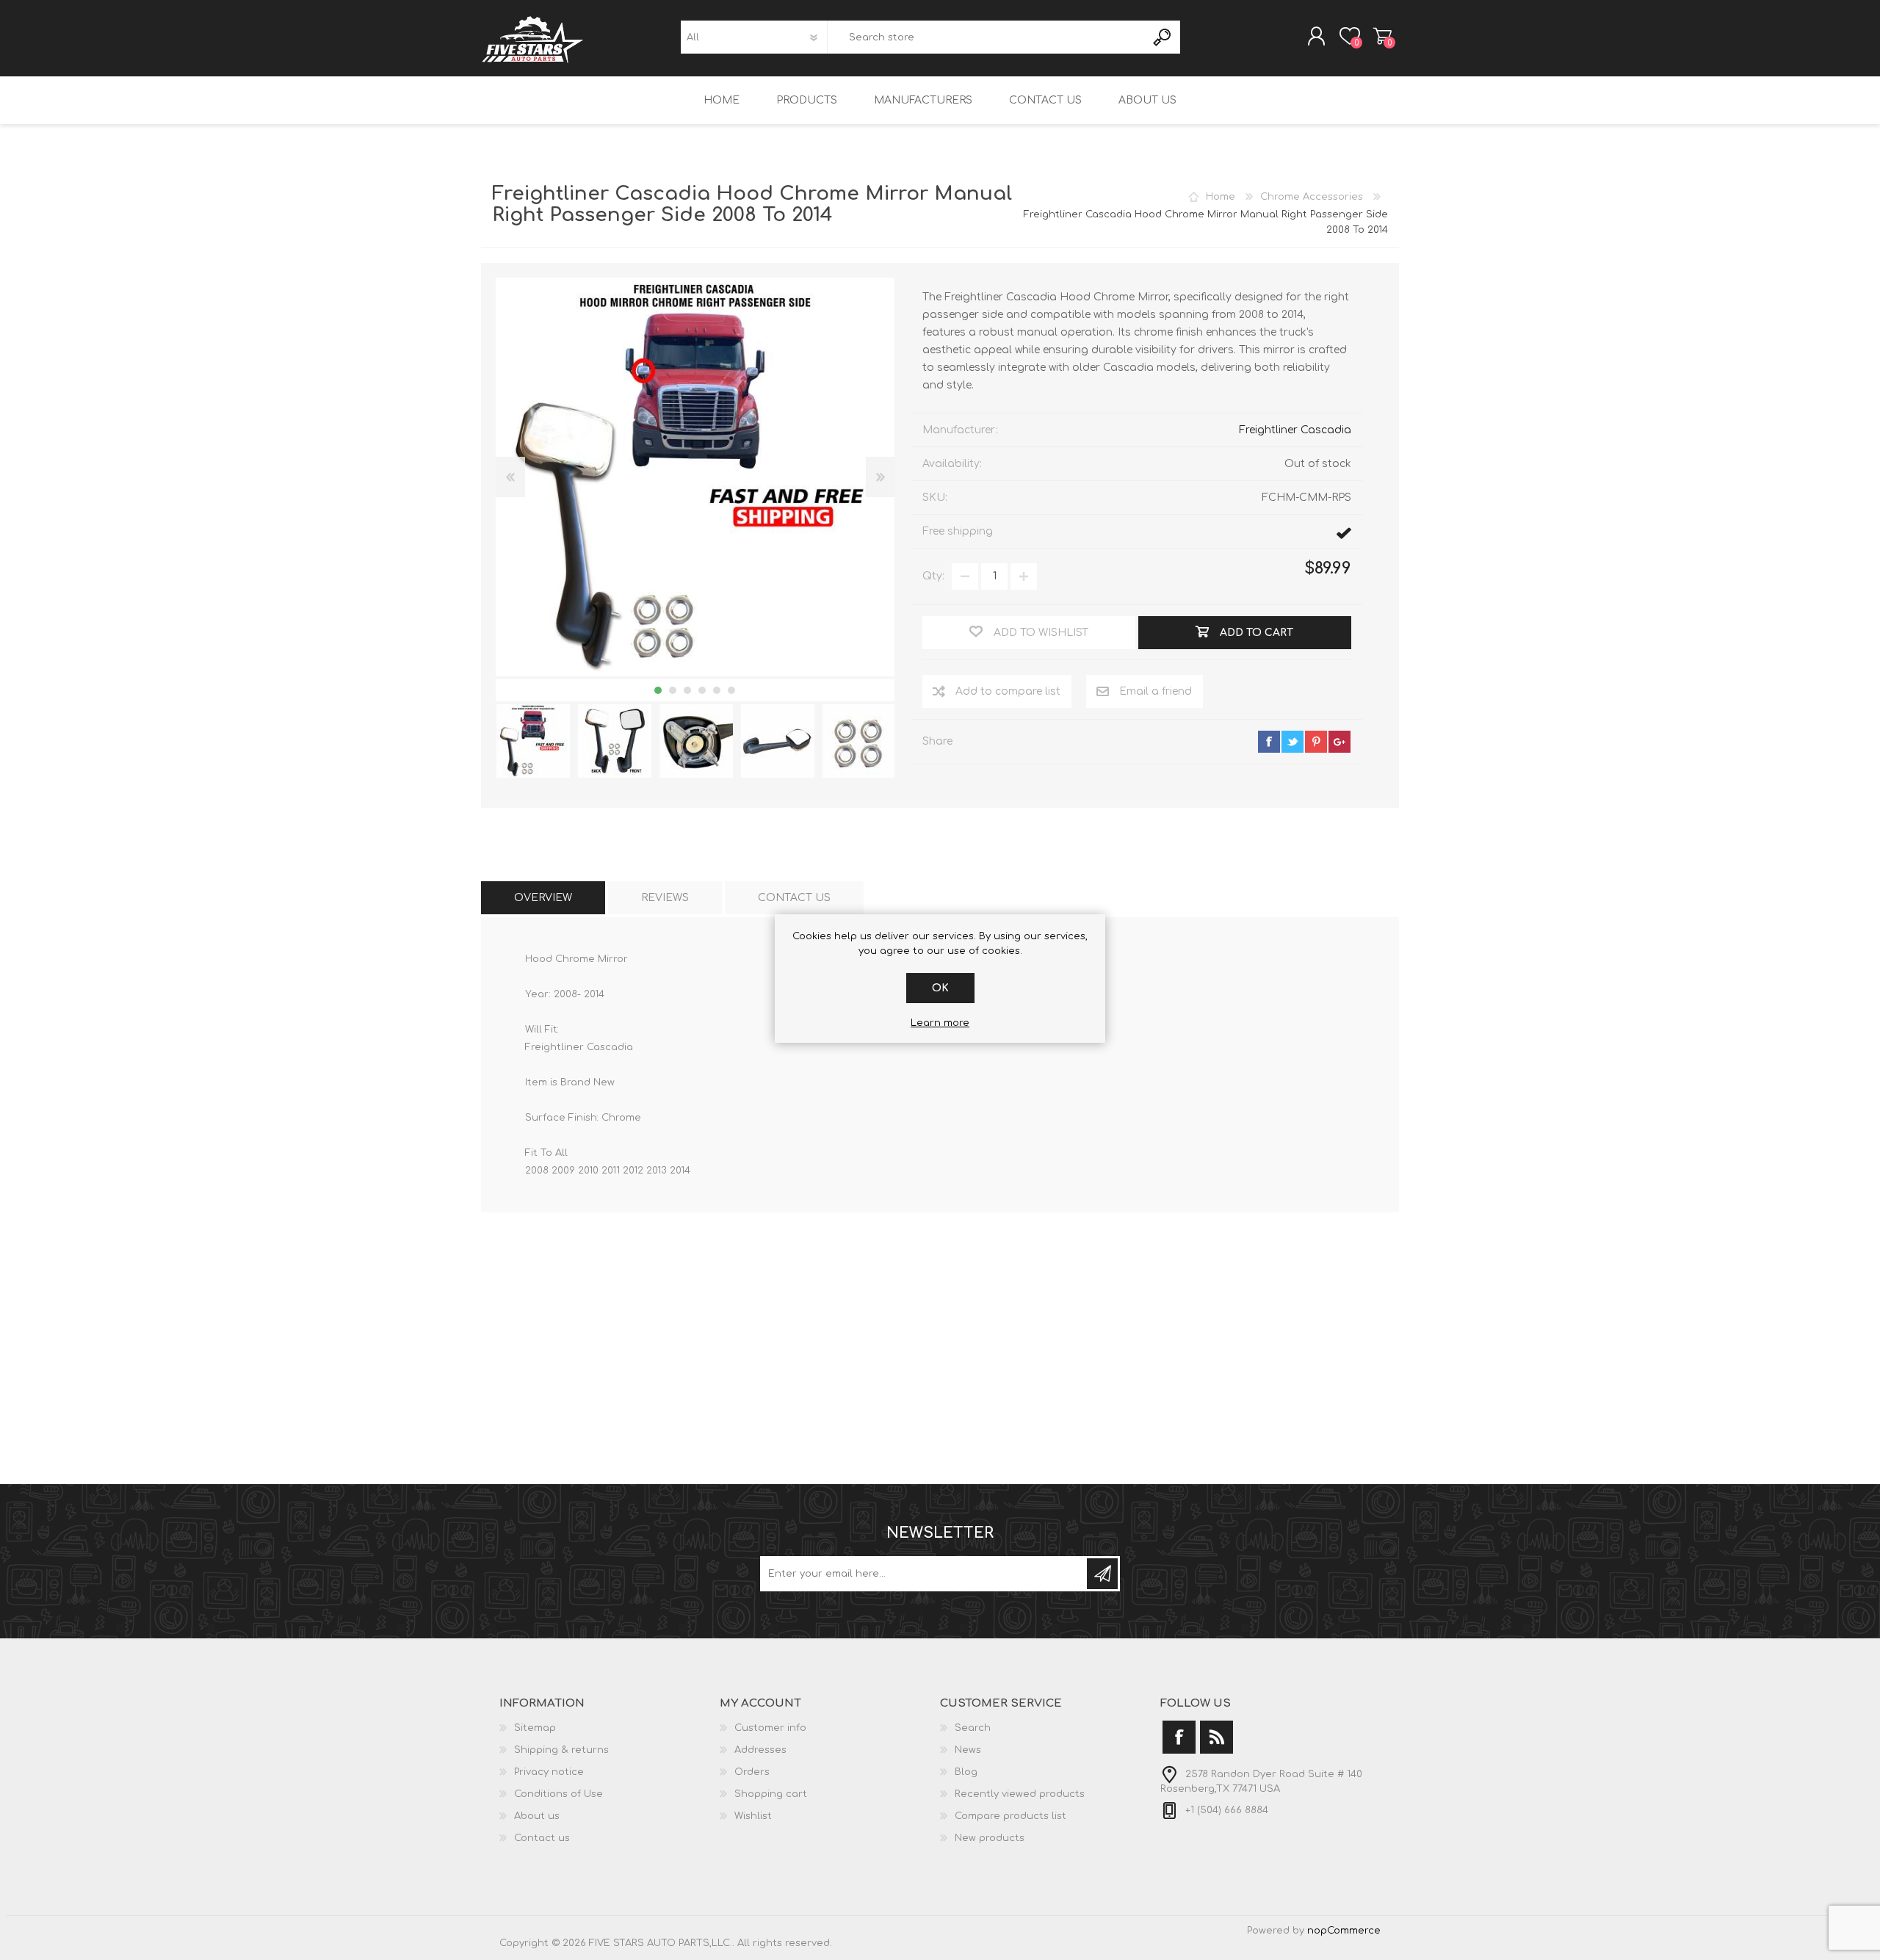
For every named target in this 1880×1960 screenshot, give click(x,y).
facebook (1269, 742)
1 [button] (658, 690)
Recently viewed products (1020, 1794)
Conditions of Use (558, 1794)
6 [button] (731, 690)
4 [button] (702, 690)
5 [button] (717, 690)
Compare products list (1010, 1816)
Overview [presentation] (543, 898)
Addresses (760, 1750)
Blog (966, 1772)
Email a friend (1156, 691)
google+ (1339, 742)
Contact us (542, 1838)
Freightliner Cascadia (1295, 430)
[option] (533, 741)
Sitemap (535, 1728)
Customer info (770, 1728)
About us (537, 1816)
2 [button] (673, 690)
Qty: (933, 576)
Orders (752, 1772)
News (968, 1750)
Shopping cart (1382, 36)
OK (940, 988)
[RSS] (1216, 1737)
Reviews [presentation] (665, 898)
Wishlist (753, 1816)
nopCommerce (1344, 1931)
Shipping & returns (561, 1750)
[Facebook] (1179, 1737)
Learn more (940, 1023)
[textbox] (986, 37)
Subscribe (1102, 1574)
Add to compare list (1008, 691)
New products (990, 1838)
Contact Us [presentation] (794, 898)
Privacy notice (549, 1772)
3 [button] (687, 690)
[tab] (543, 898)
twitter (1292, 742)
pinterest (1316, 742)
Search (1163, 37)
